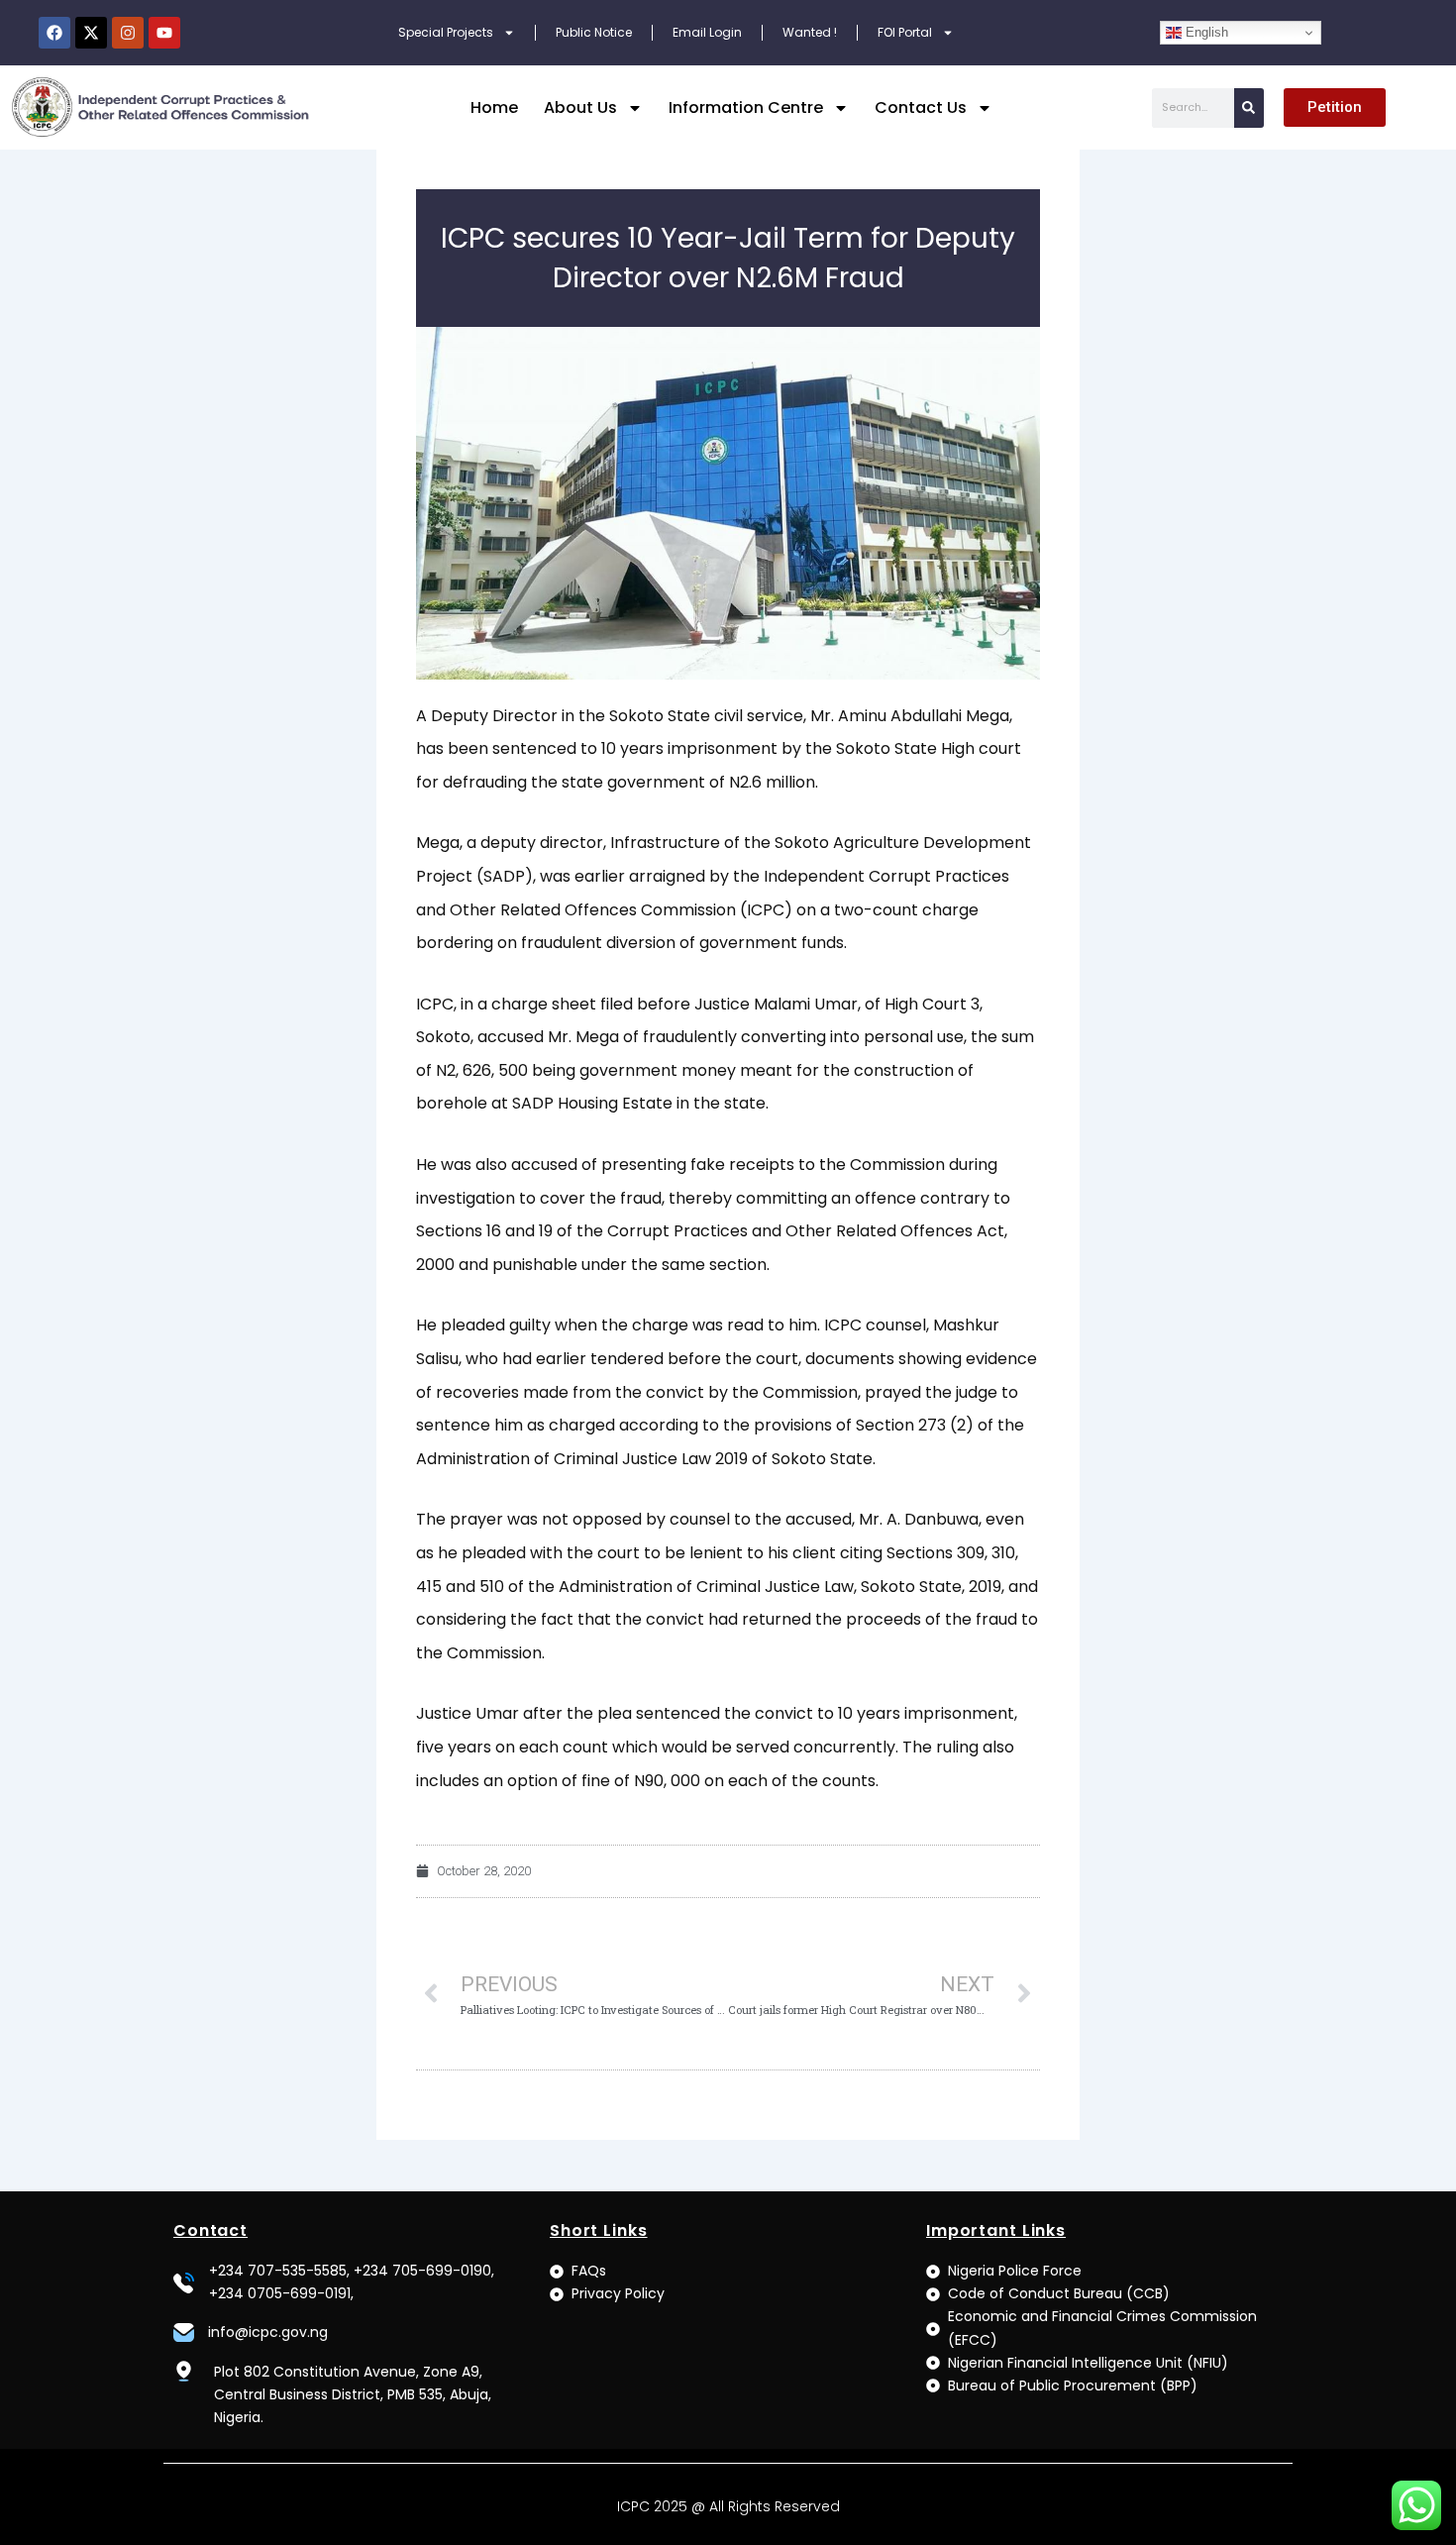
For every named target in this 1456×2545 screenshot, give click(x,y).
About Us (580, 107)
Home (494, 107)
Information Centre (746, 107)
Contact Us (921, 107)
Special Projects (446, 32)
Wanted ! (810, 32)
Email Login (707, 32)
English (1205, 32)
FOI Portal (905, 32)
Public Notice (594, 32)
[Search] (1249, 108)
